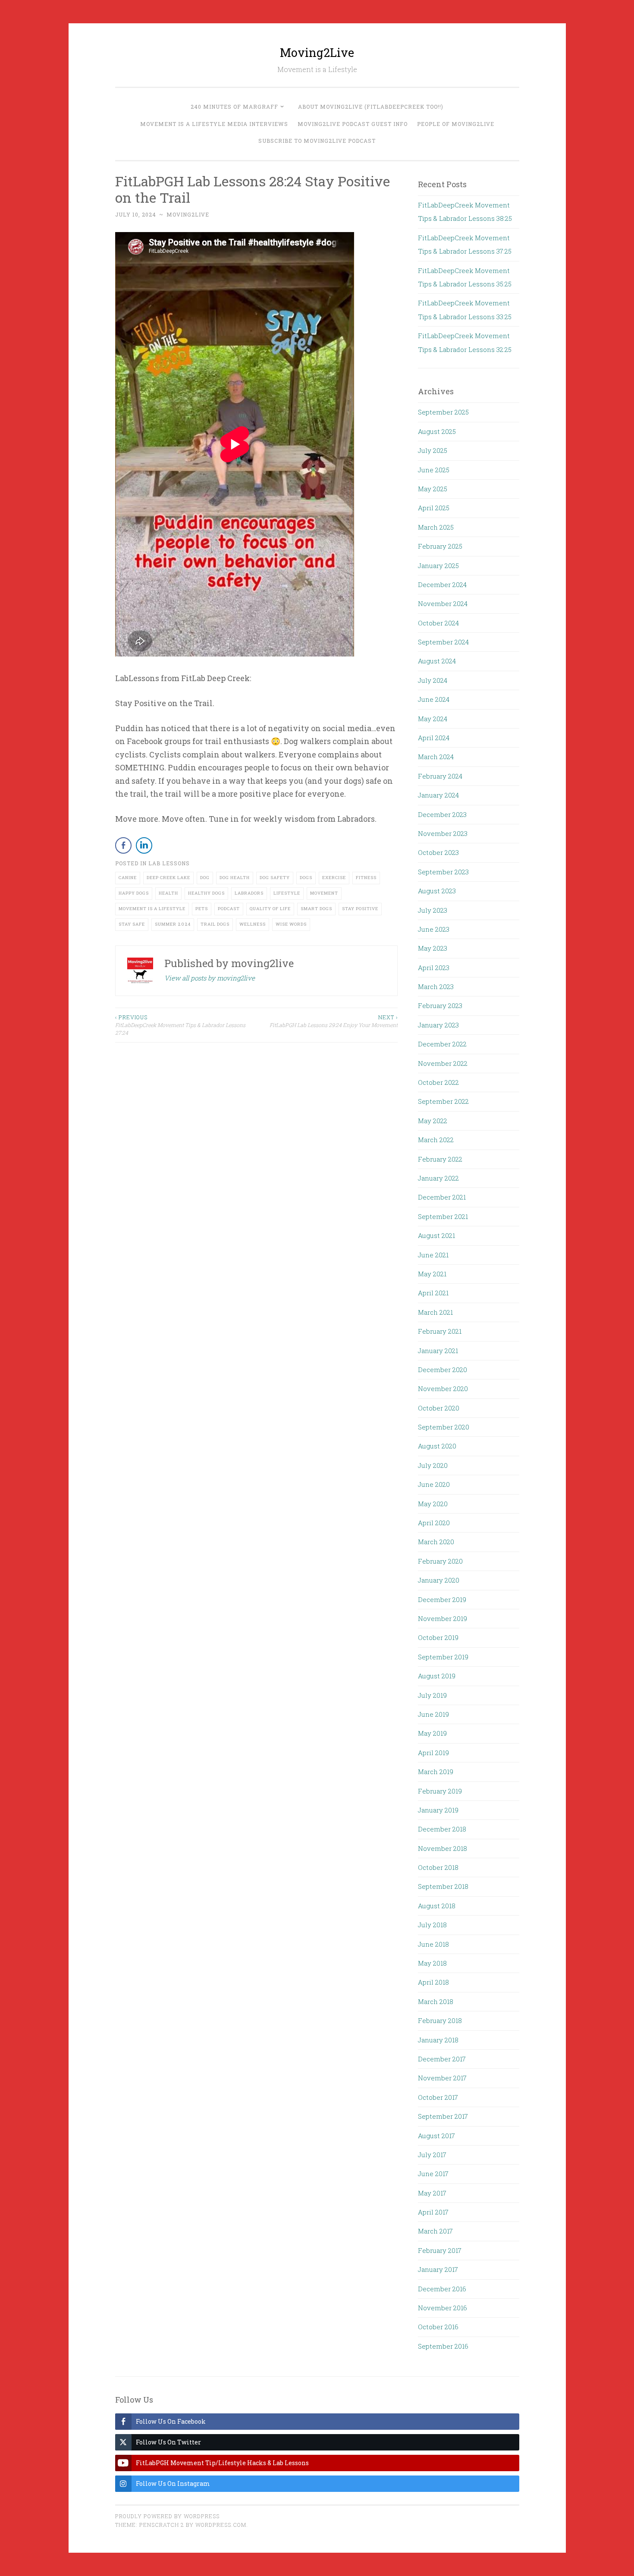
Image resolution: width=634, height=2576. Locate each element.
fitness (366, 878)
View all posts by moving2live (210, 978)
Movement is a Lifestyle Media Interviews (214, 124)
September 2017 (443, 2116)
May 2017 (432, 2193)
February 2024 (440, 776)
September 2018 (443, 1886)
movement (324, 893)
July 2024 (433, 680)
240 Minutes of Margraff (234, 107)
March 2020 (436, 1542)
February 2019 (440, 1791)
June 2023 (434, 929)
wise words (291, 924)
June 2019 (433, 1714)
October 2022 (438, 1082)
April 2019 (433, 1753)
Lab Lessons (169, 863)
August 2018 (437, 1906)
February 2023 (440, 1005)
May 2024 (433, 719)
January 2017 (438, 2269)
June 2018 (433, 1944)
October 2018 (438, 1867)
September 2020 (444, 1427)
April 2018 (433, 1982)
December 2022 (442, 1044)
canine (128, 878)
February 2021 (440, 1331)
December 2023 (442, 814)
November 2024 (443, 603)
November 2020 (443, 1389)
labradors (249, 893)
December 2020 (443, 1370)
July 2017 (432, 2155)
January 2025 (438, 565)
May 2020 (433, 1504)
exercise (334, 878)
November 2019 (443, 1618)
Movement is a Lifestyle (152, 909)
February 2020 (440, 1561)
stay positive (360, 909)
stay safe (132, 924)
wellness (253, 924)
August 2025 (437, 431)
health (168, 893)
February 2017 (440, 2250)
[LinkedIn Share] (144, 845)
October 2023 (438, 852)
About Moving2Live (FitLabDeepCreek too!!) (371, 107)
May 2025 (433, 489)
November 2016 (443, 2308)
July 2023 (433, 910)
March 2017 (435, 2231)
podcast (229, 909)
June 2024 (434, 699)
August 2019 (437, 1676)
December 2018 (442, 1829)
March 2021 (435, 1312)
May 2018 (432, 1963)
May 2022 (433, 1121)
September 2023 (443, 872)
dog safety (275, 878)
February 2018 (440, 2020)
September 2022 (443, 1101)
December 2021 (442, 1197)
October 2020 (439, 1408)
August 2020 (437, 1446)
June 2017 (433, 2174)
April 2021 (433, 1293)
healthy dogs (206, 893)
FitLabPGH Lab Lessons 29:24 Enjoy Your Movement (334, 1021)
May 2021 (432, 1274)
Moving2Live (317, 52)
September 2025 (443, 412)
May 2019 (432, 1733)
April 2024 (434, 738)
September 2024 (443, 642)
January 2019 (438, 1810)
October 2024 (438, 623)
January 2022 (438, 1178)
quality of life (270, 909)
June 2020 (434, 1484)
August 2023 (437, 891)
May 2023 (433, 948)
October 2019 (438, 1637)
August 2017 (436, 2136)
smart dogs (316, 909)
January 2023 (438, 1025)
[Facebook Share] (123, 845)
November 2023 (443, 833)
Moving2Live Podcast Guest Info (353, 124)
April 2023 (434, 968)
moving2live (188, 214)
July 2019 (432, 1695)
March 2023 (436, 986)
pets (202, 909)
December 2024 (442, 584)
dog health (235, 878)
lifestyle (287, 893)
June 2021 (433, 1255)
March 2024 (436, 757)
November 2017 (442, 2078)
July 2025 (433, 450)
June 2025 (434, 470)
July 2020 (433, 1465)
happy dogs (134, 893)
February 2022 (440, 1159)
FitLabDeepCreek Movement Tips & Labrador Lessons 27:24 (180, 1025)
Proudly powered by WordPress (167, 2516)
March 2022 (436, 1140)
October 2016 (438, 2327)
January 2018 (438, 2040)
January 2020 (439, 1580)
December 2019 (442, 1599)
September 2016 (443, 2346)
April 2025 (434, 508)
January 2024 (438, 795)
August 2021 (436, 1235)
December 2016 (442, 2289)
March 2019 (436, 1772)
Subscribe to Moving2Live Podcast (317, 141)
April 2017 (433, 2212)
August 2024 (437, 661)
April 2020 (434, 1523)
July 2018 (432, 1925)
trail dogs (215, 924)
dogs (306, 878)
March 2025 (436, 527)
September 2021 (443, 1216)
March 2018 (436, 2001)
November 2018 (443, 1848)
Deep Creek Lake (168, 878)
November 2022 (443, 1063)
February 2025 (440, 546)
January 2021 (438, 1351)
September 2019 (443, 1657)
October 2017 (438, 2097)
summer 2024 (173, 924)
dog (205, 878)
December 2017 (442, 2059)
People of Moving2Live (456, 124)
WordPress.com (221, 2525)
